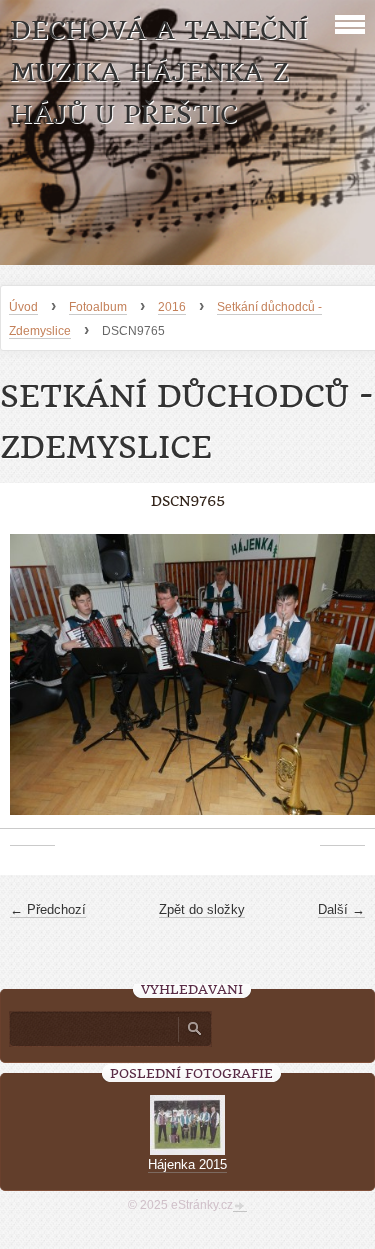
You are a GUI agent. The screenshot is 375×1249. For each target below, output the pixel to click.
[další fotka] (342, 685)
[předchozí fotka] (32, 685)
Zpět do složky (202, 909)
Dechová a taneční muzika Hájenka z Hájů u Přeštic (159, 72)
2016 (172, 307)
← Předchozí (48, 909)
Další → (341, 909)
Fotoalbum (98, 307)
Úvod (23, 307)
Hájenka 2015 (187, 1164)
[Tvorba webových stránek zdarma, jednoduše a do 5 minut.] (240, 1207)
